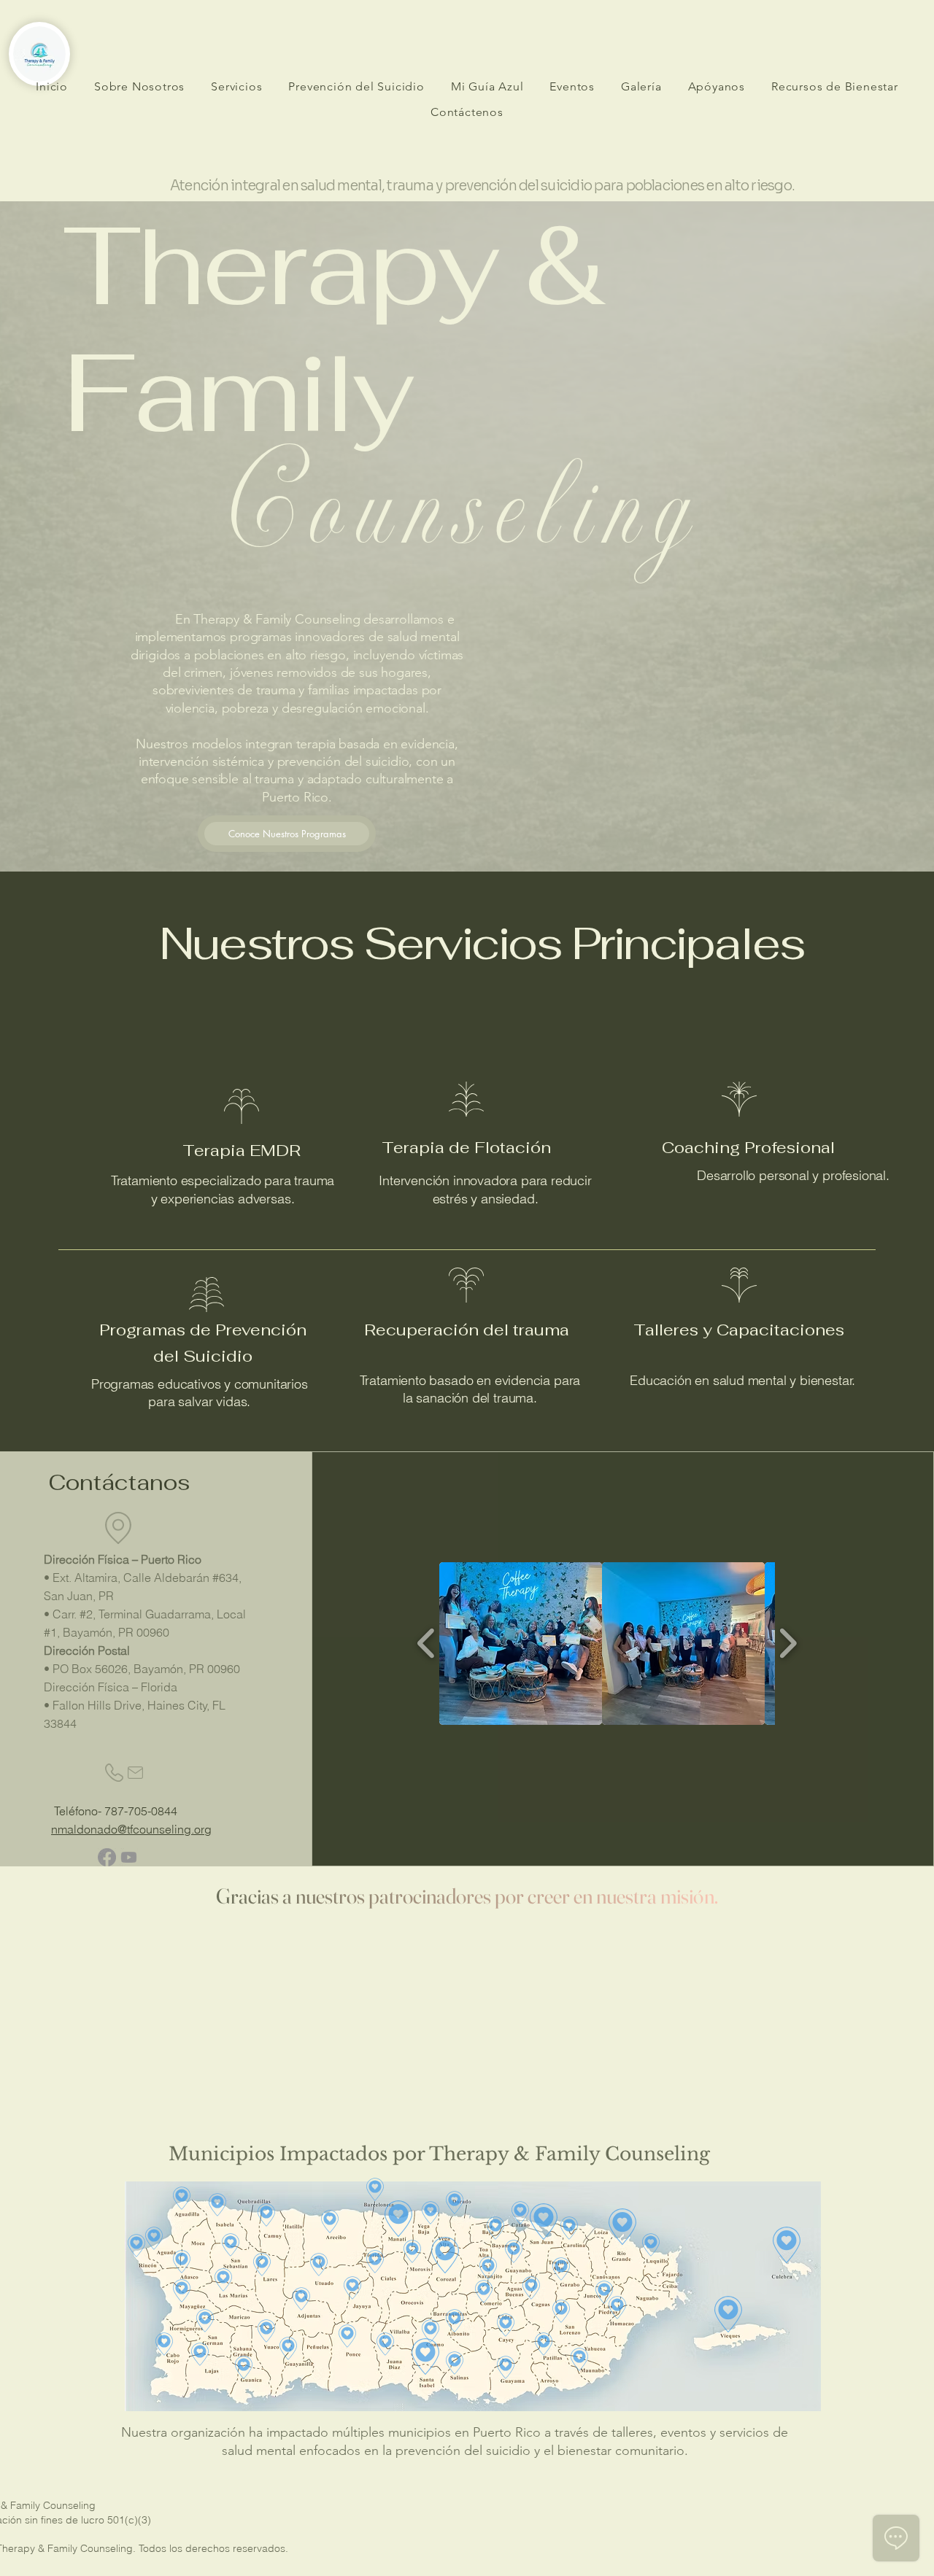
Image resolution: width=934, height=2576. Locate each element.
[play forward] (788, 1643)
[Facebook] (107, 1857)
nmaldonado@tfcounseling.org (131, 1829)
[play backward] (427, 1643)
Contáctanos (119, 1482)
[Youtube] (129, 1857)
